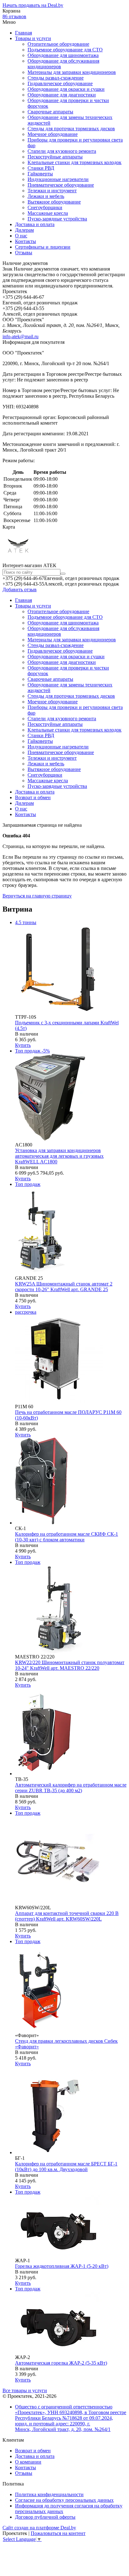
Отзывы (24, 253)
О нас (21, 236)
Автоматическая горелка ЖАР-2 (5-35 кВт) (61, 2363)
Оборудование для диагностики (62, 95)
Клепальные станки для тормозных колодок (75, 162)
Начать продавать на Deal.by (33, 5)
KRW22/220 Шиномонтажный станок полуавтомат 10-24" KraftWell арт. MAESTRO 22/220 (70, 1665)
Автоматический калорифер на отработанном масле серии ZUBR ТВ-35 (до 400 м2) (71, 1788)
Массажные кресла (48, 213)
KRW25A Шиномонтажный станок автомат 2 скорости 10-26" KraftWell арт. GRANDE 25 (64, 1287)
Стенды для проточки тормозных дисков (71, 129)
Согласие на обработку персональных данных (64, 2500)
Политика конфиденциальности (49, 2494)
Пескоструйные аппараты (55, 157)
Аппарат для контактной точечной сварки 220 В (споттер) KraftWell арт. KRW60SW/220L (67, 1916)
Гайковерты (40, 174)
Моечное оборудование (53, 134)
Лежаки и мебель (46, 196)
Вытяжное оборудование (54, 202)
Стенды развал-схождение (56, 78)
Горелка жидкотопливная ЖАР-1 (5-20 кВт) (62, 2266)
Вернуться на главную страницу (37, 896)
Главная (23, 33)
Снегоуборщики (45, 207)
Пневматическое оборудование (61, 185)
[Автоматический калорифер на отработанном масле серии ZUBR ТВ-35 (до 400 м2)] (48, 1774)
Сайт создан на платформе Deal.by (39, 2528)
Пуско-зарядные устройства (57, 219)
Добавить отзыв (20, 590)
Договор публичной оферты (45, 2517)
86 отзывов (14, 16)
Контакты (26, 241)
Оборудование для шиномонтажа (63, 55)
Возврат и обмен (33, 797)
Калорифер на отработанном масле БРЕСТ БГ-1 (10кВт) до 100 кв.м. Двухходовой (66, 2167)
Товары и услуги (33, 38)
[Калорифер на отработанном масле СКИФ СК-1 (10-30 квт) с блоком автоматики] (44, 1523)
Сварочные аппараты (50, 112)
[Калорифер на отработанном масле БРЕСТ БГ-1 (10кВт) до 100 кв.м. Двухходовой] (59, 2152)
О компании (28, 2462)
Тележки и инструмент (52, 191)
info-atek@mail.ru (21, 336)
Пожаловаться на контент (58, 2533)
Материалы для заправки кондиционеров (72, 72)
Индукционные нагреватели (58, 179)
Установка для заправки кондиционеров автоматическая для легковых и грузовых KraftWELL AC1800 (59, 1156)
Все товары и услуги (25, 2390)
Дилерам (24, 230)
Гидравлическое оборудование (60, 83)
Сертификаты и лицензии (43, 247)
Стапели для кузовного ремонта (62, 151)
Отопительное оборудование (58, 44)
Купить (23, 1045)
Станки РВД (41, 168)
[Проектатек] (18, 559)
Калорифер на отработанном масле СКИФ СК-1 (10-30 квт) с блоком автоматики (67, 1537)
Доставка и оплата (35, 224)
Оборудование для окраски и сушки (66, 89)
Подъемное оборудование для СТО (65, 50)
